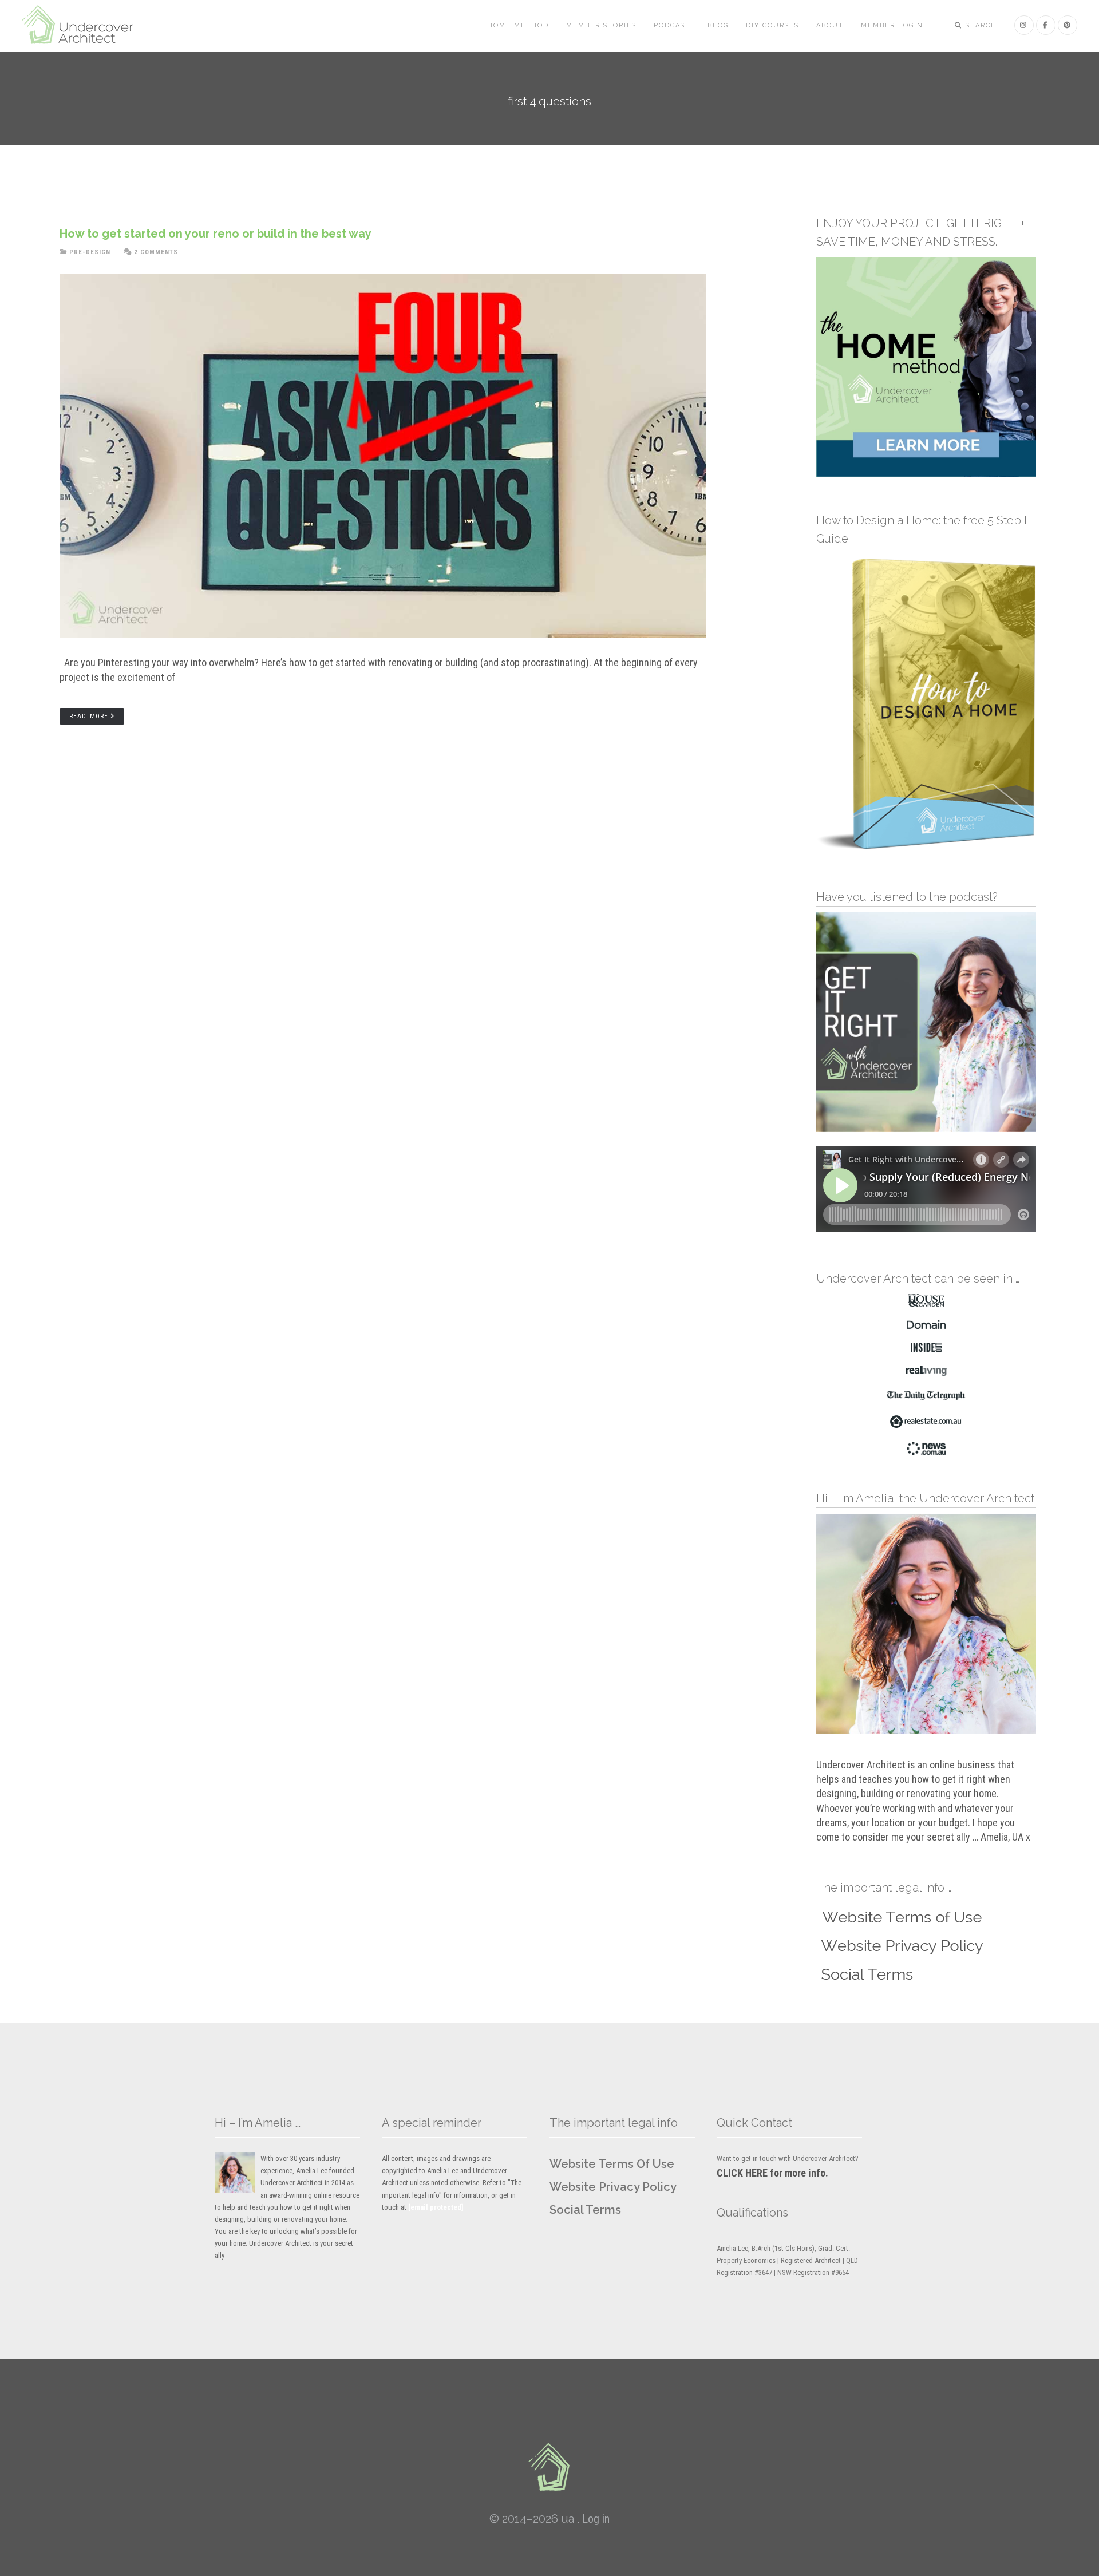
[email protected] (436, 2207)
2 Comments (156, 252)
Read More (89, 716)
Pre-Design (90, 252)
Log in (596, 2519)
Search (980, 25)
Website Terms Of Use (612, 2164)
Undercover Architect (85, 26)
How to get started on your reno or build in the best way (216, 234)
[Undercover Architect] (549, 2467)
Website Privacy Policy (613, 2187)
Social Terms (585, 2210)
